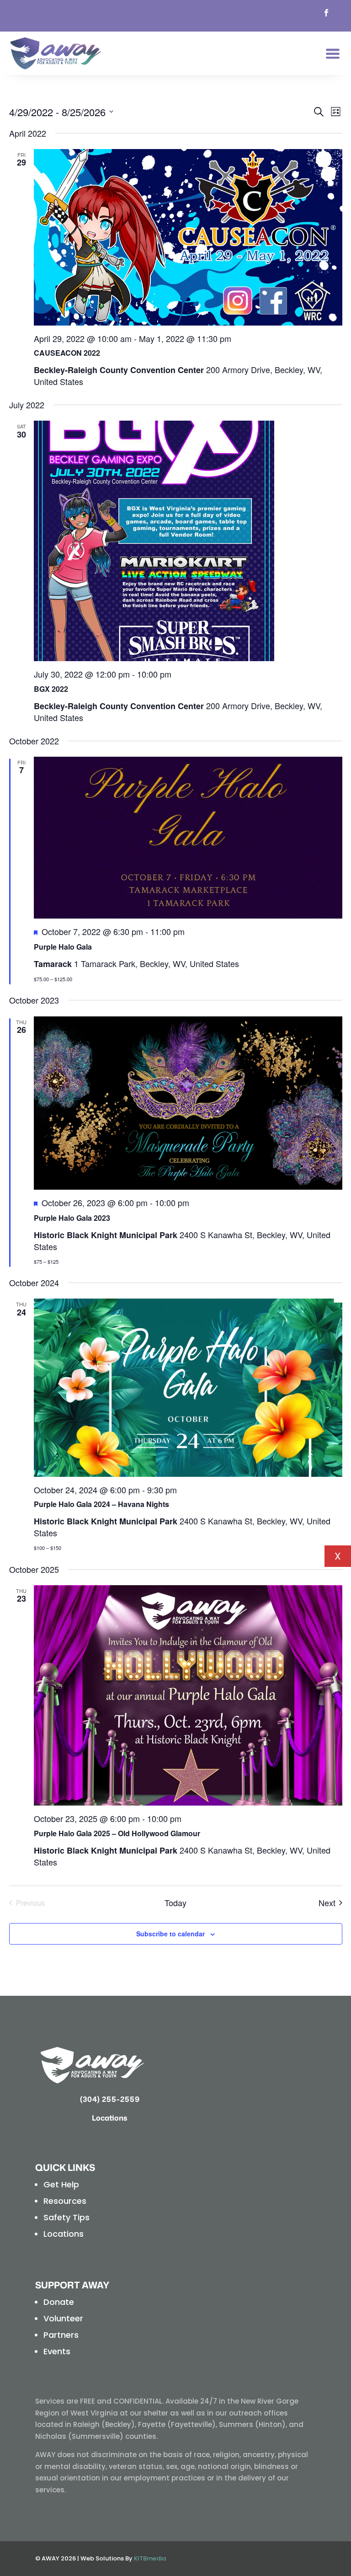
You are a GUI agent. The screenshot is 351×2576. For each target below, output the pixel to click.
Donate (59, 2302)
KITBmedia (150, 2558)
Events (57, 2351)
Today (175, 1903)
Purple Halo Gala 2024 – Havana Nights (101, 1504)
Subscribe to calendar (170, 1934)
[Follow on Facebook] (326, 13)
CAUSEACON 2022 (67, 353)
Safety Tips (66, 2217)
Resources (65, 2201)
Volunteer (63, 2318)
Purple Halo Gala (63, 947)
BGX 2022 (51, 689)
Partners (61, 2335)
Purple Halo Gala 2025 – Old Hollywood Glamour (117, 1833)
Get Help (61, 2184)
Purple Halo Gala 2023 (72, 1218)
